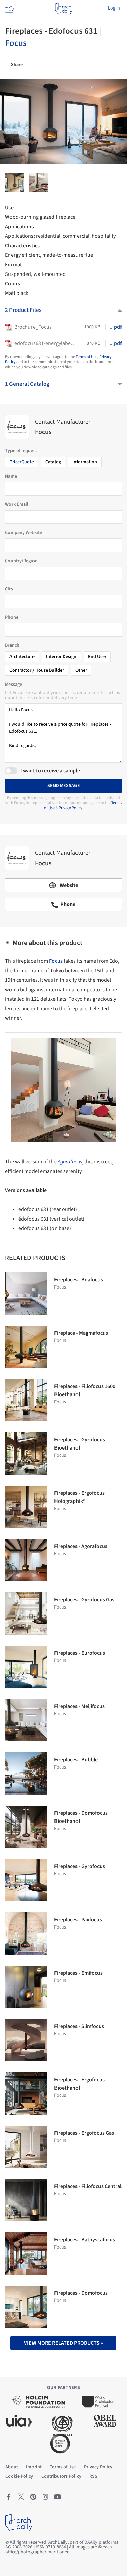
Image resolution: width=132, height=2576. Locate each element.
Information (85, 462)
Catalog (53, 462)
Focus (16, 43)
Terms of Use (87, 357)
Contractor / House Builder (37, 670)
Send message (64, 786)
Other (81, 670)
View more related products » (63, 2343)
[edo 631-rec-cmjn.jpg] (39, 182)
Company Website (24, 533)
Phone (12, 617)
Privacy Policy (70, 808)
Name (11, 476)
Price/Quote (22, 462)
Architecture (22, 657)
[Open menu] (9, 8)
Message (14, 685)
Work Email (17, 504)
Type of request (21, 451)
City (9, 589)
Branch (12, 645)
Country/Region (21, 561)
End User (97, 657)
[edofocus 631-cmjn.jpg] (15, 182)
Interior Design (61, 657)
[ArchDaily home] (63, 8)
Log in (114, 8)
